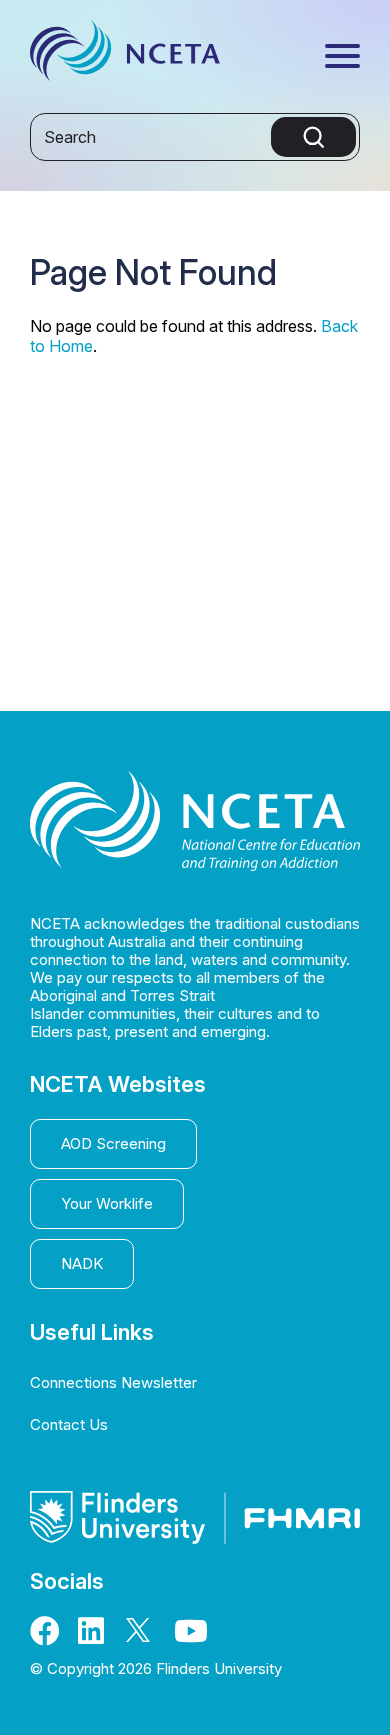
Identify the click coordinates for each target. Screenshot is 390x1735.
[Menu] (342, 58)
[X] (143, 1636)
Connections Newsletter (113, 1382)
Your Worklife (107, 1203)
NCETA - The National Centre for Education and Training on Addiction (125, 56)
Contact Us (69, 1424)
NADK (82, 1263)
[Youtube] (191, 1636)
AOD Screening (113, 1143)
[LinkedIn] (95, 1636)
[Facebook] (47, 1636)
